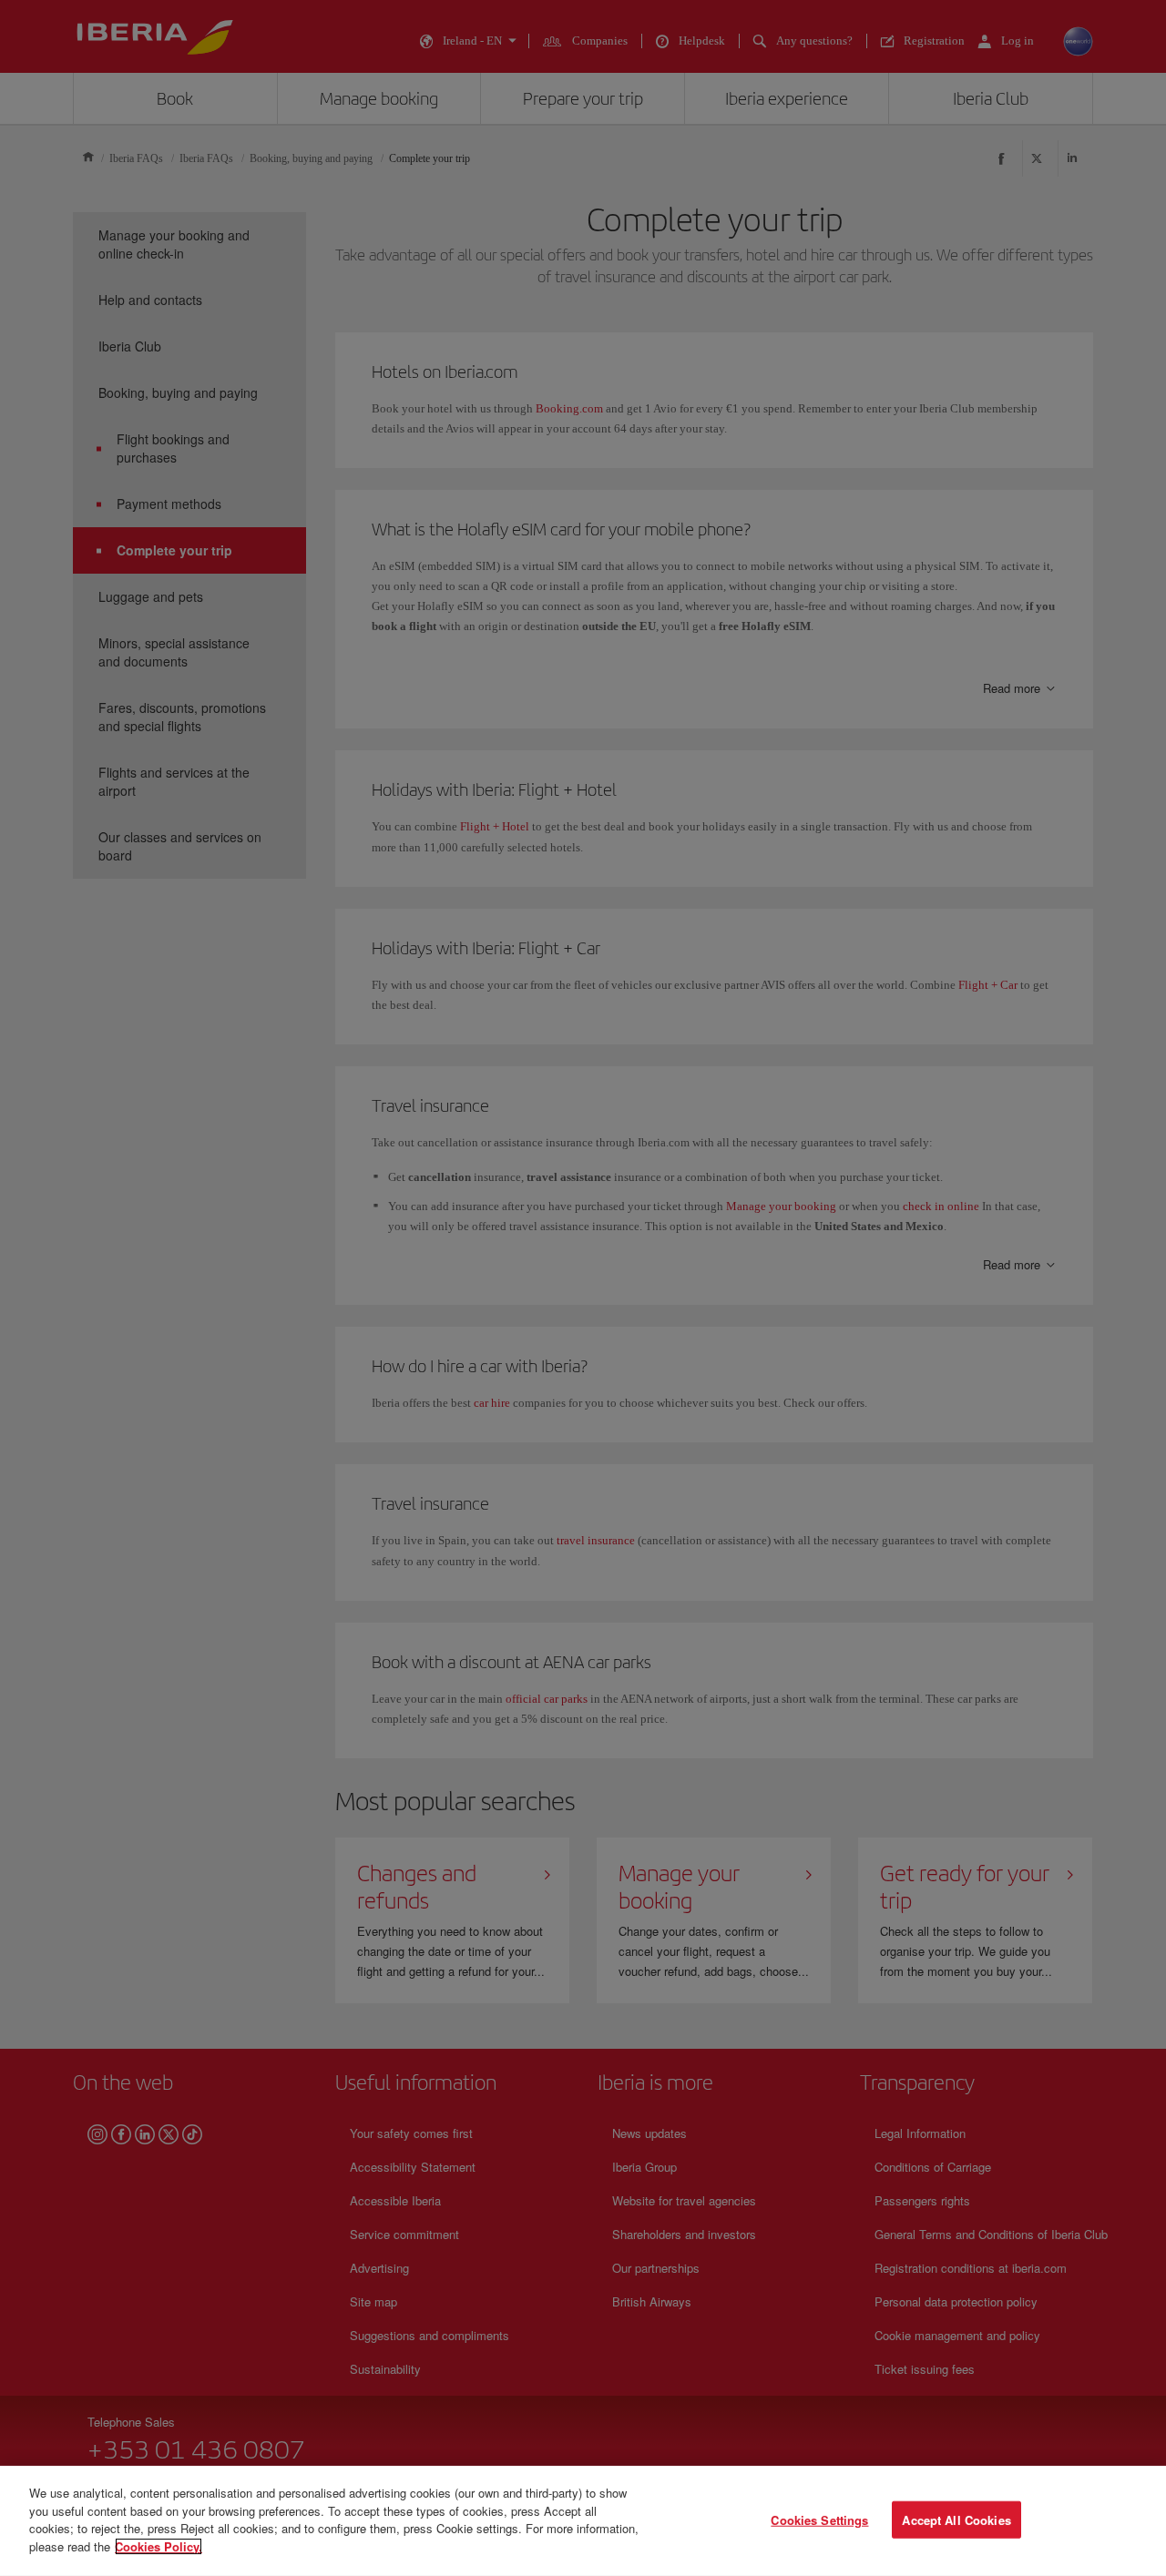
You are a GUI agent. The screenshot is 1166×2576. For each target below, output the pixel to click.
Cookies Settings (819, 2519)
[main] (583, 2521)
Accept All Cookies (956, 2519)
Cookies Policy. (159, 2545)
